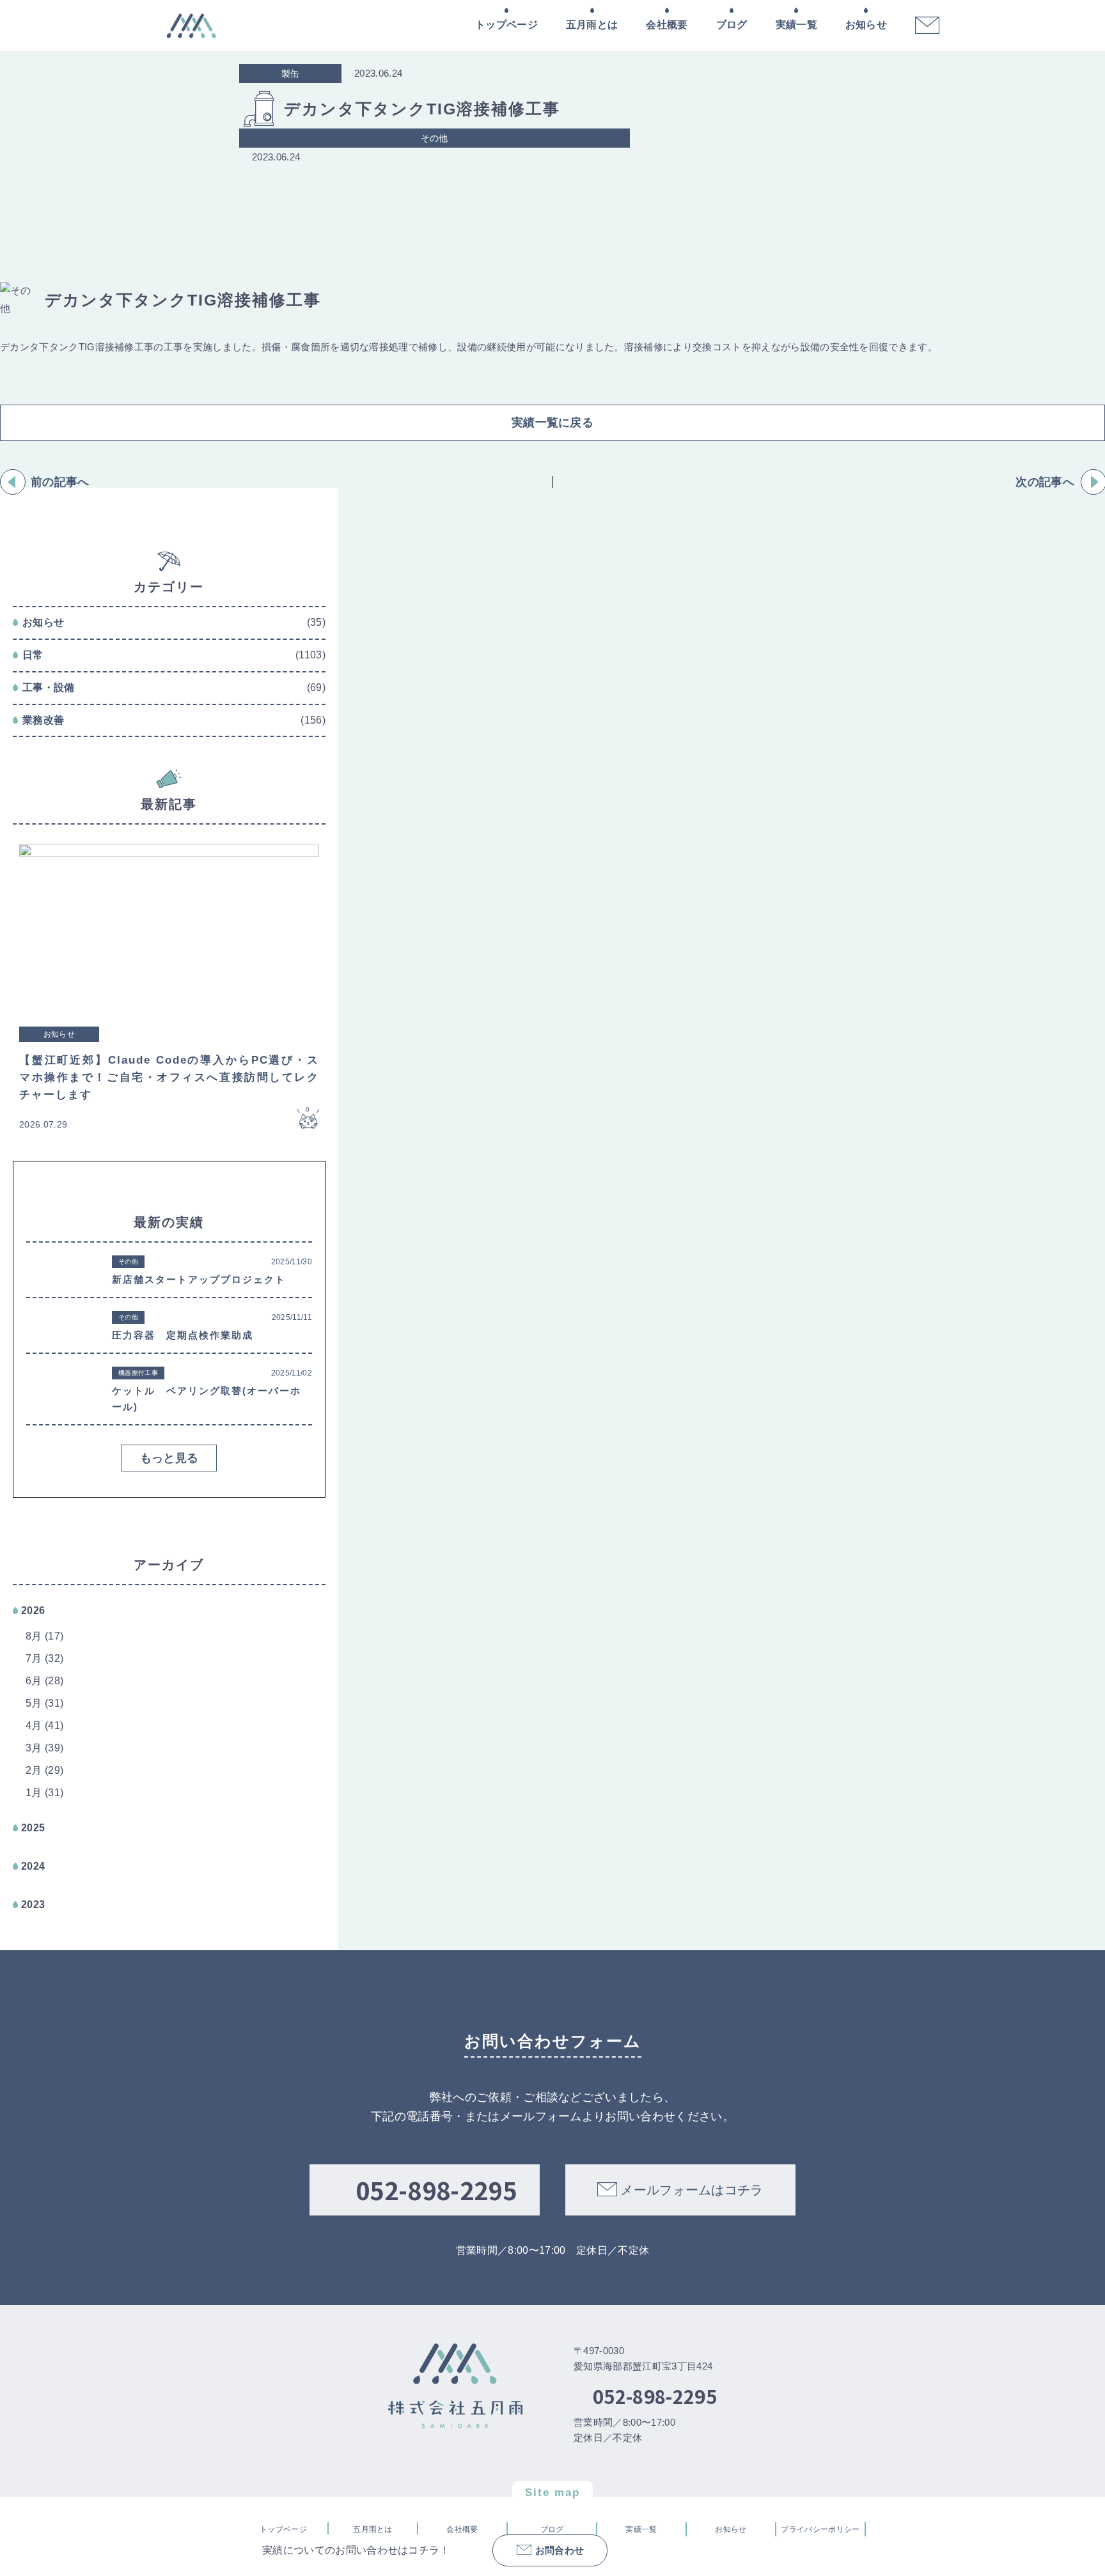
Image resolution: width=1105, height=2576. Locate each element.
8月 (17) (44, 1636)
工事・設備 (49, 687)
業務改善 (43, 720)
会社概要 (667, 25)
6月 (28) (44, 1681)
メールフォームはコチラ (692, 2190)
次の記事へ (1045, 482)
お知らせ (866, 25)
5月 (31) (44, 1703)
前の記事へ (60, 482)
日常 (33, 655)
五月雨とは (592, 25)
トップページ (506, 25)
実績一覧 (796, 25)
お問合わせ (560, 2550)
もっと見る (169, 1458)
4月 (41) (44, 1726)
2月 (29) (44, 1770)
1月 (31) (44, 1793)
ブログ (732, 25)
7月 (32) (44, 1658)
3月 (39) (44, 1748)
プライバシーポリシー (820, 2529)
